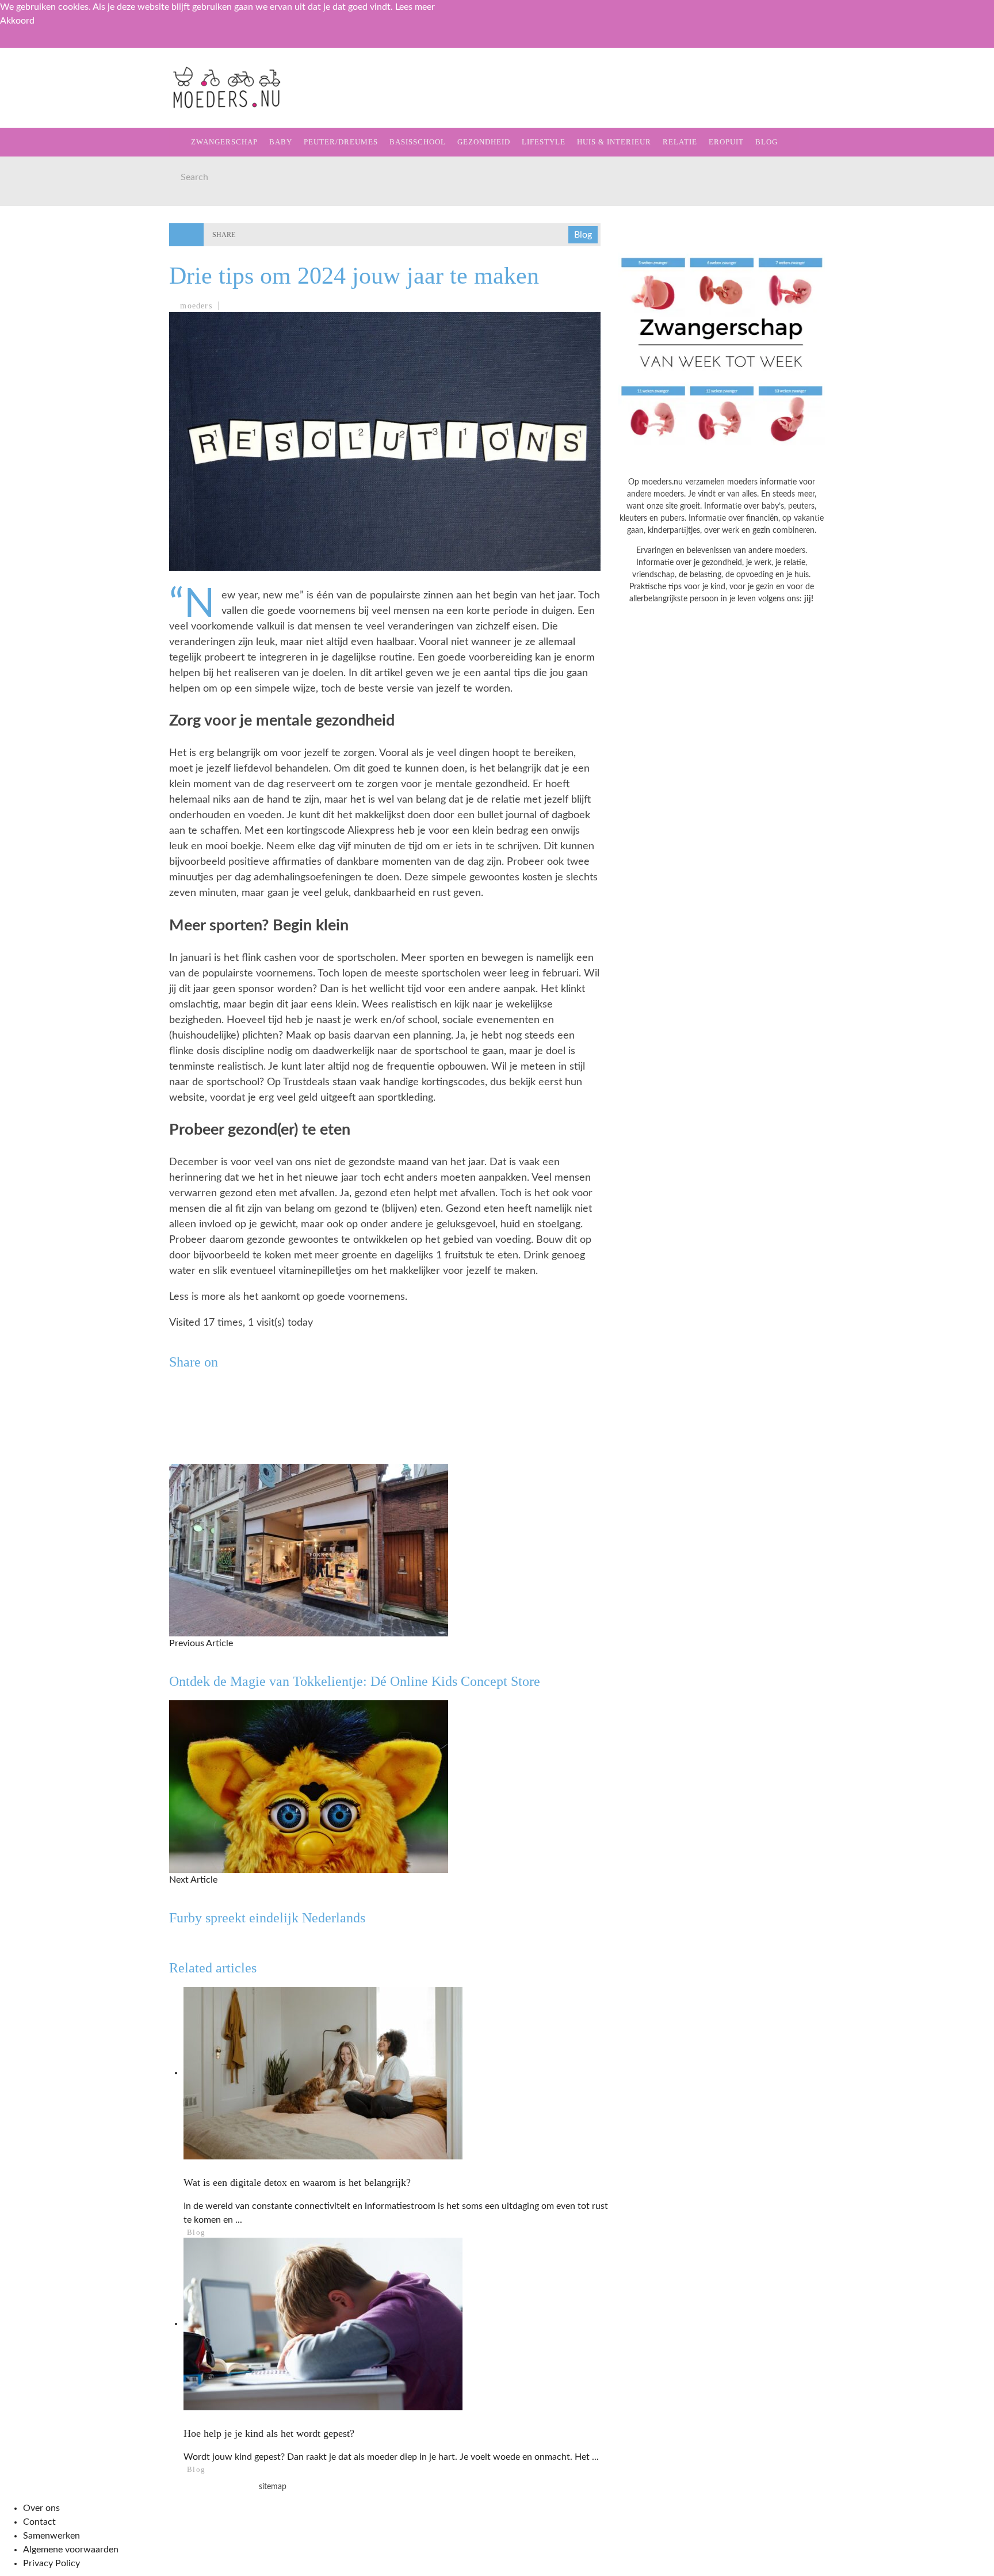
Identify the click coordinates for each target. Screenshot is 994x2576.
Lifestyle (42, 222)
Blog (29, 316)
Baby (281, 142)
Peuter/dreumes (341, 142)
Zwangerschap (53, 104)
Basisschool (48, 175)
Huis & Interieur (58, 245)
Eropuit (37, 293)
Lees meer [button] (415, 7)
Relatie (36, 269)
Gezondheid (47, 198)
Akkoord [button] (17, 21)
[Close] (17, 45)
